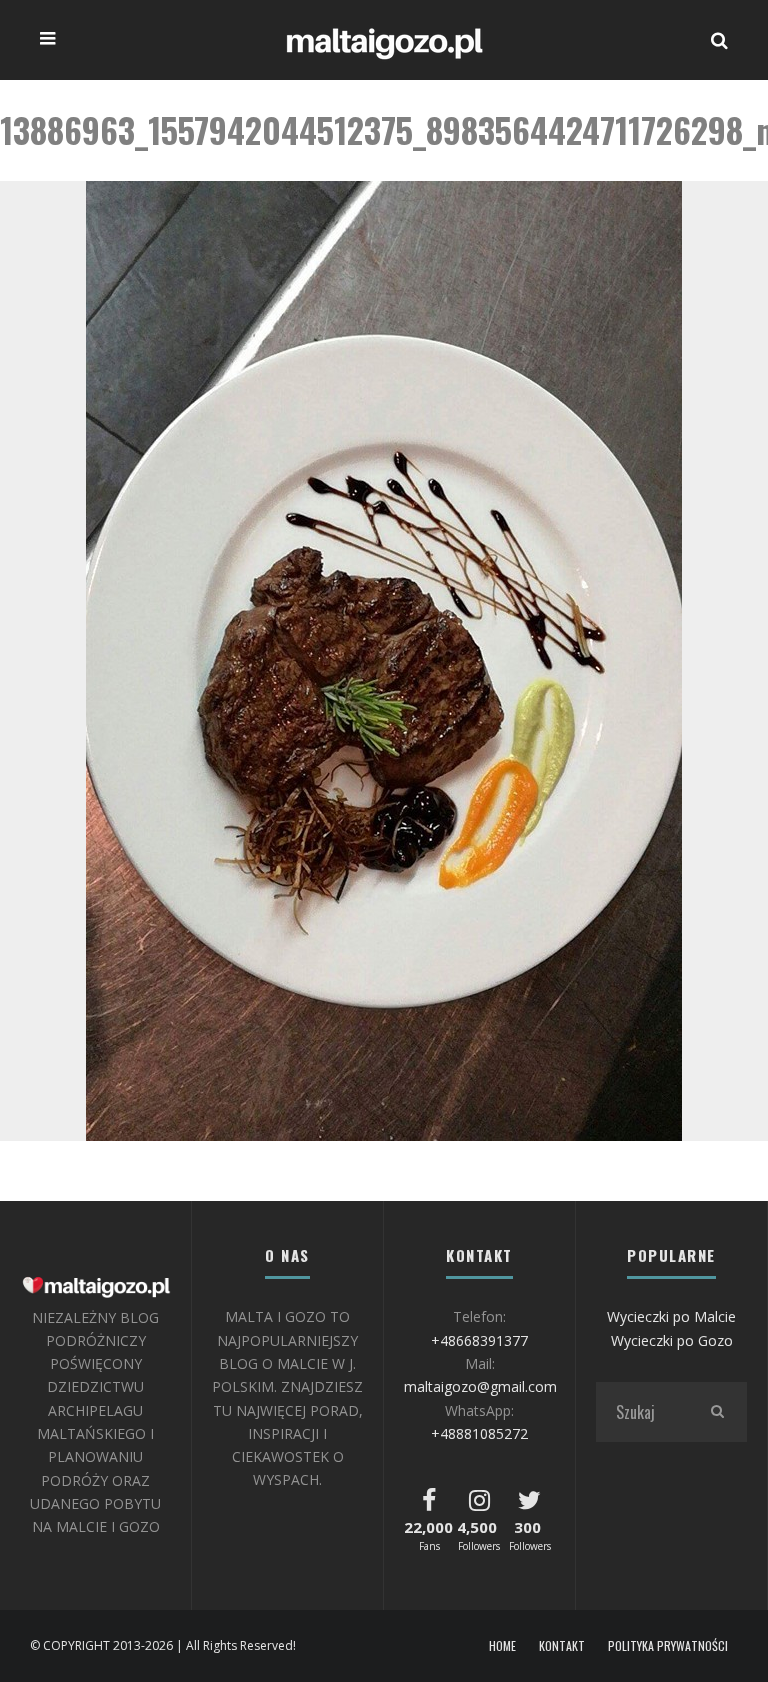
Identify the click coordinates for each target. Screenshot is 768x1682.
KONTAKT (562, 1646)
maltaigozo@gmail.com (480, 1386)
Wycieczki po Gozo (672, 1340)
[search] (717, 1412)
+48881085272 (479, 1433)
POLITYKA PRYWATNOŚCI (668, 1646)
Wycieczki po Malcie (671, 1316)
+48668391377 (479, 1340)
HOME (502, 1646)
